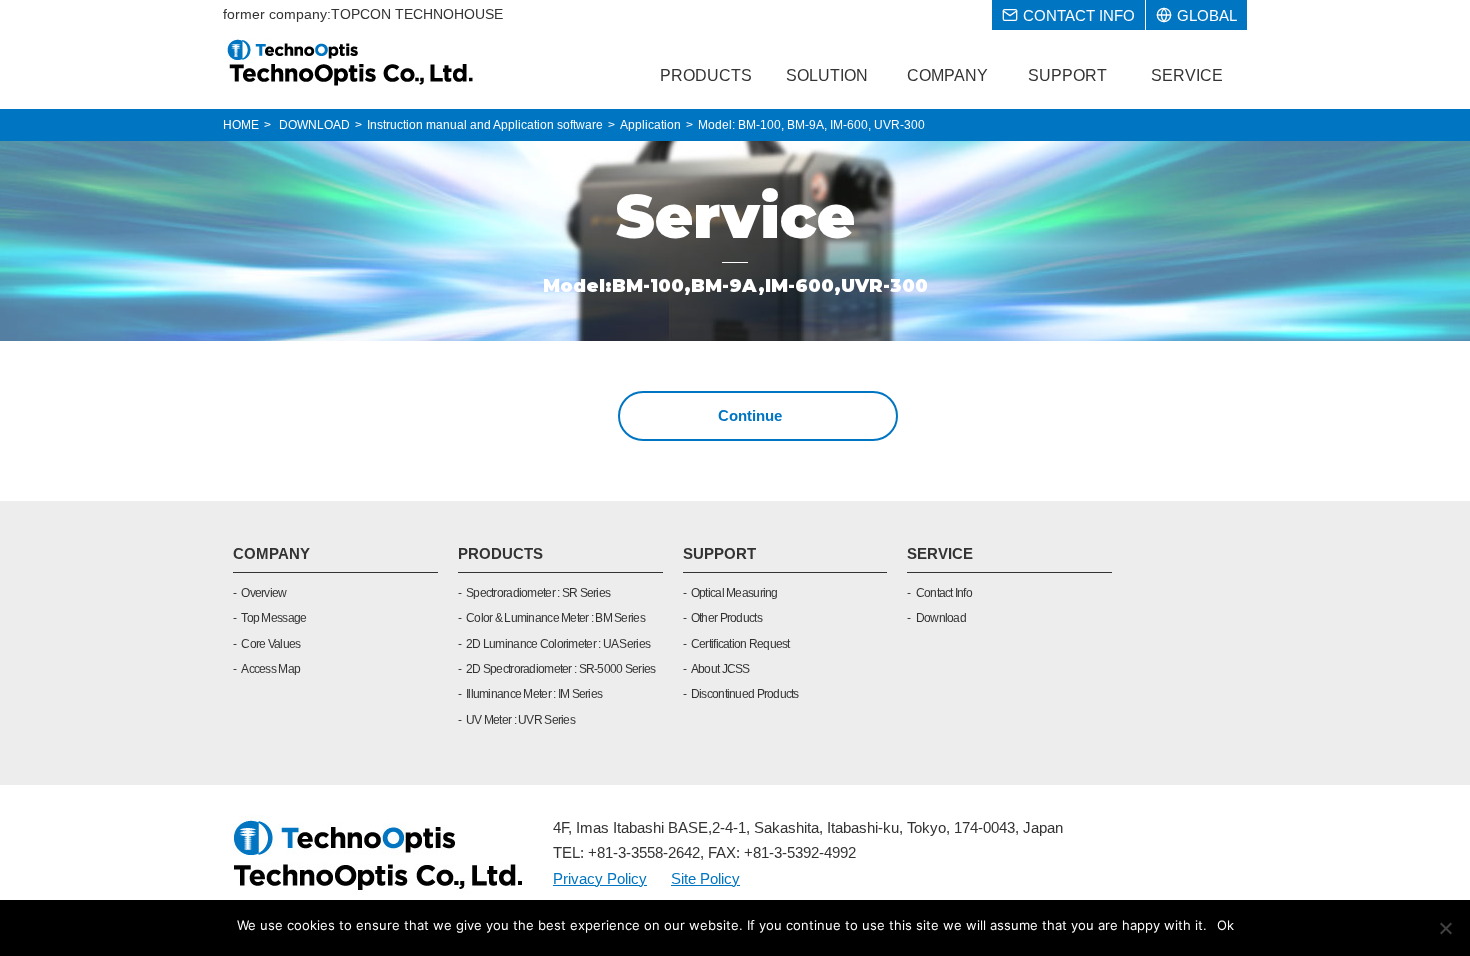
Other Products (726, 618)
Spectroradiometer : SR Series (538, 593)
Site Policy (705, 878)
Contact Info (944, 593)
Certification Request (740, 644)
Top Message (273, 618)
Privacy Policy (600, 878)
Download (941, 618)
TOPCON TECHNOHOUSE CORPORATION (351, 62)
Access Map (270, 669)
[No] (1445, 928)
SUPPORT (719, 553)
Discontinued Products (745, 694)
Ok (1225, 925)
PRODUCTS (500, 553)
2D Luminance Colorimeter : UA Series (558, 644)
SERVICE (940, 553)
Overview (263, 593)
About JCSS (720, 669)
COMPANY (271, 553)
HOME (241, 125)
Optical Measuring (734, 593)
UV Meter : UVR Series (520, 720)
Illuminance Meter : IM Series (534, 694)
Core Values (270, 644)
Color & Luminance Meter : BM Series (555, 618)
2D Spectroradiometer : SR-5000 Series (560, 669)
